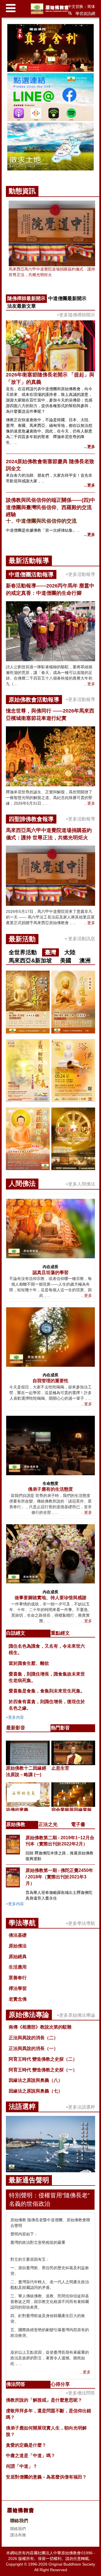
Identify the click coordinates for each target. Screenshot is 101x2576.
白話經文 (16, 1633)
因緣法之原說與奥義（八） (36, 2080)
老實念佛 (18, 1999)
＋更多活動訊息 (79, 939)
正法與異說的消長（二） (33, 2038)
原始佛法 (18, 1946)
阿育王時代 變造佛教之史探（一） (43, 2070)
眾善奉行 (18, 1978)
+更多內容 (15, 1717)
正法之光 (48, 1824)
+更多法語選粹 (80, 2107)
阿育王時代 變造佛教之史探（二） (43, 2059)
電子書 (78, 1824)
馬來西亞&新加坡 (30, 960)
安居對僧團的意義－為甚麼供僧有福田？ (46, 2477)
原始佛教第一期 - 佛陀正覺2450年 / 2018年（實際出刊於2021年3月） (59, 1877)
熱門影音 (60, 1728)
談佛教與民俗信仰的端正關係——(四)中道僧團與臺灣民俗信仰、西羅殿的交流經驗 (50, 507)
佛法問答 (16, 2384)
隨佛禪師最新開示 (26, 299)
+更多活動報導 (80, 574)
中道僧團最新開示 (67, 299)
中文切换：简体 (81, 6)
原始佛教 (16, 1824)
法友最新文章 (22, 306)
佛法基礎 (18, 1935)
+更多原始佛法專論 (76, 2015)
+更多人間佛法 (80, 1184)
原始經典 (18, 1957)
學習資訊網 (85, 14)
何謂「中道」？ (22, 2466)
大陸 (70, 952)
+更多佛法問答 (80, 2393)
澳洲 (85, 960)
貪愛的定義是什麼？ (26, 2445)
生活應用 (18, 1967)
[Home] (51, 9)
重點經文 (60, 1633)
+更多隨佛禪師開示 (76, 315)
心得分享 (60, 2384)
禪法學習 (18, 1988)
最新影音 (16, 1728)
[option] (50, 98)
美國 (66, 960)
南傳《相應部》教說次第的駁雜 (40, 2027)
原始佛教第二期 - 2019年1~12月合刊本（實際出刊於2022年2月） (60, 1841)
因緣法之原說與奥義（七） (36, 2091)
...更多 (89, 447)
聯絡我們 (18, 2529)
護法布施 (18, 2535)
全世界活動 (23, 952)
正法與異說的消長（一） (33, 2048)
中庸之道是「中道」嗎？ (31, 2456)
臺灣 (50, 952)
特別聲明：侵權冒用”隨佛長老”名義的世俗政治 (49, 2199)
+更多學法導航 (80, 1923)
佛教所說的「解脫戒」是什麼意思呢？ (44, 2400)
